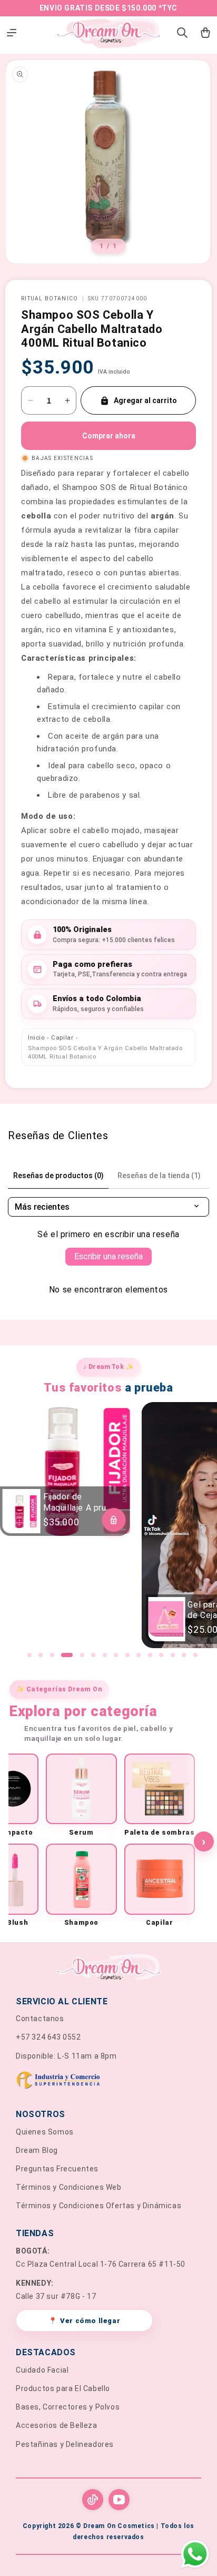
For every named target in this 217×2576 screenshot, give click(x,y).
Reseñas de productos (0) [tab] (58, 1176)
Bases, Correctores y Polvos (68, 2407)
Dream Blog (37, 2150)
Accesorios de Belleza (57, 2425)
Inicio (36, 1037)
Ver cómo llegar (85, 2321)
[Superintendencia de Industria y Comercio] (108, 2082)
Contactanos (40, 2019)
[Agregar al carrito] (114, 1520)
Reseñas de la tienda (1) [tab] (159, 1176)
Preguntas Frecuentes (57, 2169)
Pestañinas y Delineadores (65, 2444)
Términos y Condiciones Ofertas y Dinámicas (98, 2206)
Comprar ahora (109, 436)
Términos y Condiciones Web (69, 2187)
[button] (29, 1655)
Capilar (62, 1037)
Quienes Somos (45, 2132)
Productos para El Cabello (63, 2388)
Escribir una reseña (108, 1256)
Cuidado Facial (42, 2370)
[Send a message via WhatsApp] (195, 2554)
